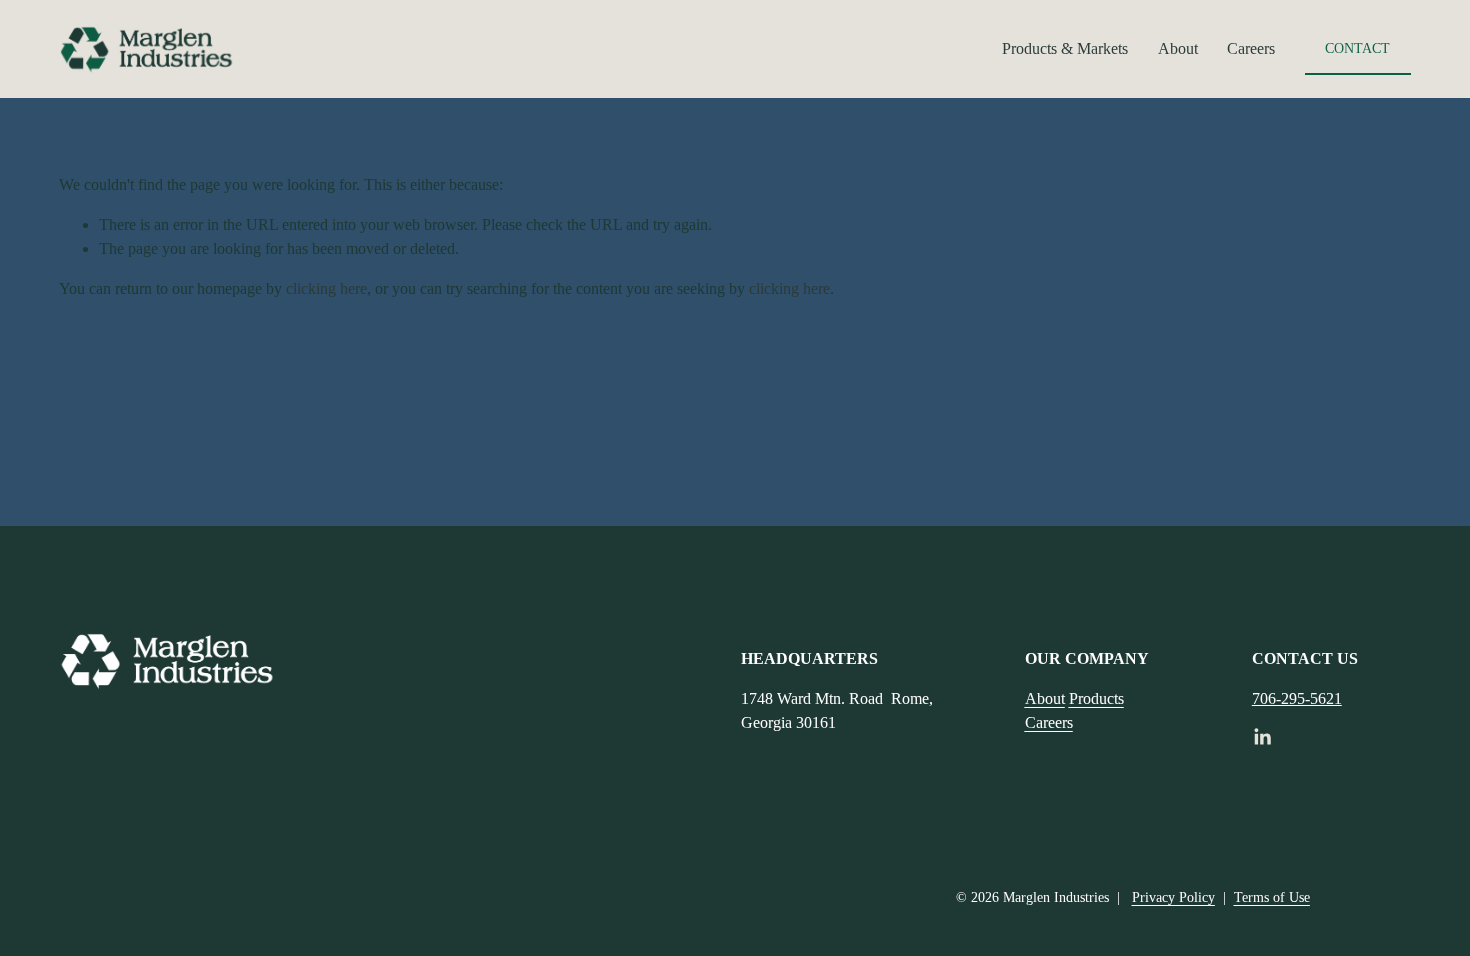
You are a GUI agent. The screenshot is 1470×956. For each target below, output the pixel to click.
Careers (1251, 48)
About (1178, 48)
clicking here (326, 288)
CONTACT (1357, 48)
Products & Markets (1065, 48)
